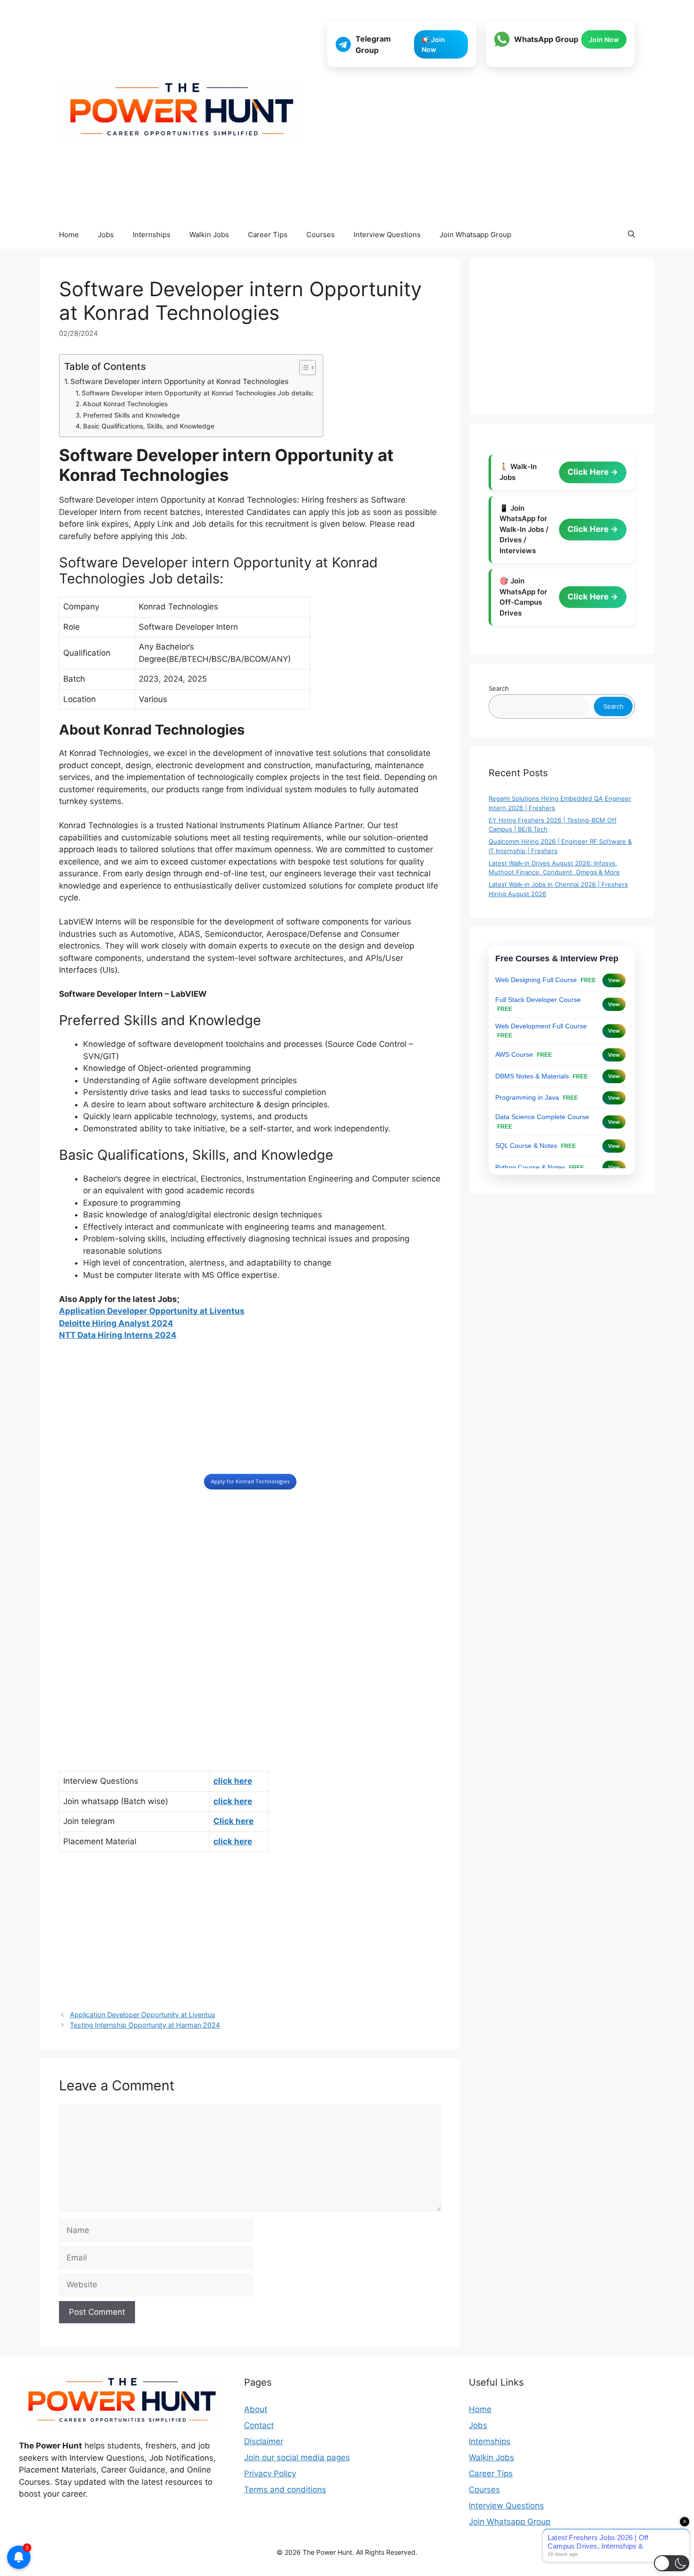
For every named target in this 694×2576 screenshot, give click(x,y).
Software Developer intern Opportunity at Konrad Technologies (179, 381)
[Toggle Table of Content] (303, 368)
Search (499, 688)
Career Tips (268, 235)
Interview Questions (387, 235)
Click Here (589, 472)
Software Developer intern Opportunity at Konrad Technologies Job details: (198, 393)
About (256, 2409)
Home (69, 235)
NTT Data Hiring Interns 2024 (118, 1335)
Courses (321, 235)
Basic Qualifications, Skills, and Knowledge (149, 426)
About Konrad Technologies (125, 404)
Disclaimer (264, 2441)
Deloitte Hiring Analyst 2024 (116, 1323)
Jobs (106, 235)
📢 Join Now (433, 44)
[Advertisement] (481, 145)
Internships (152, 235)
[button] (631, 235)
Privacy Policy (270, 2473)
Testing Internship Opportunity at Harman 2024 (145, 2025)
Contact (259, 2425)
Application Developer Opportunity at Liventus (152, 1311)
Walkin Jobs (209, 235)
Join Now (604, 39)
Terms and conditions (285, 2490)
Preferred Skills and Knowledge (131, 415)
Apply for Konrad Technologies (250, 1481)
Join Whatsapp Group (475, 235)
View (614, 980)
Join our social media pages (297, 2457)
